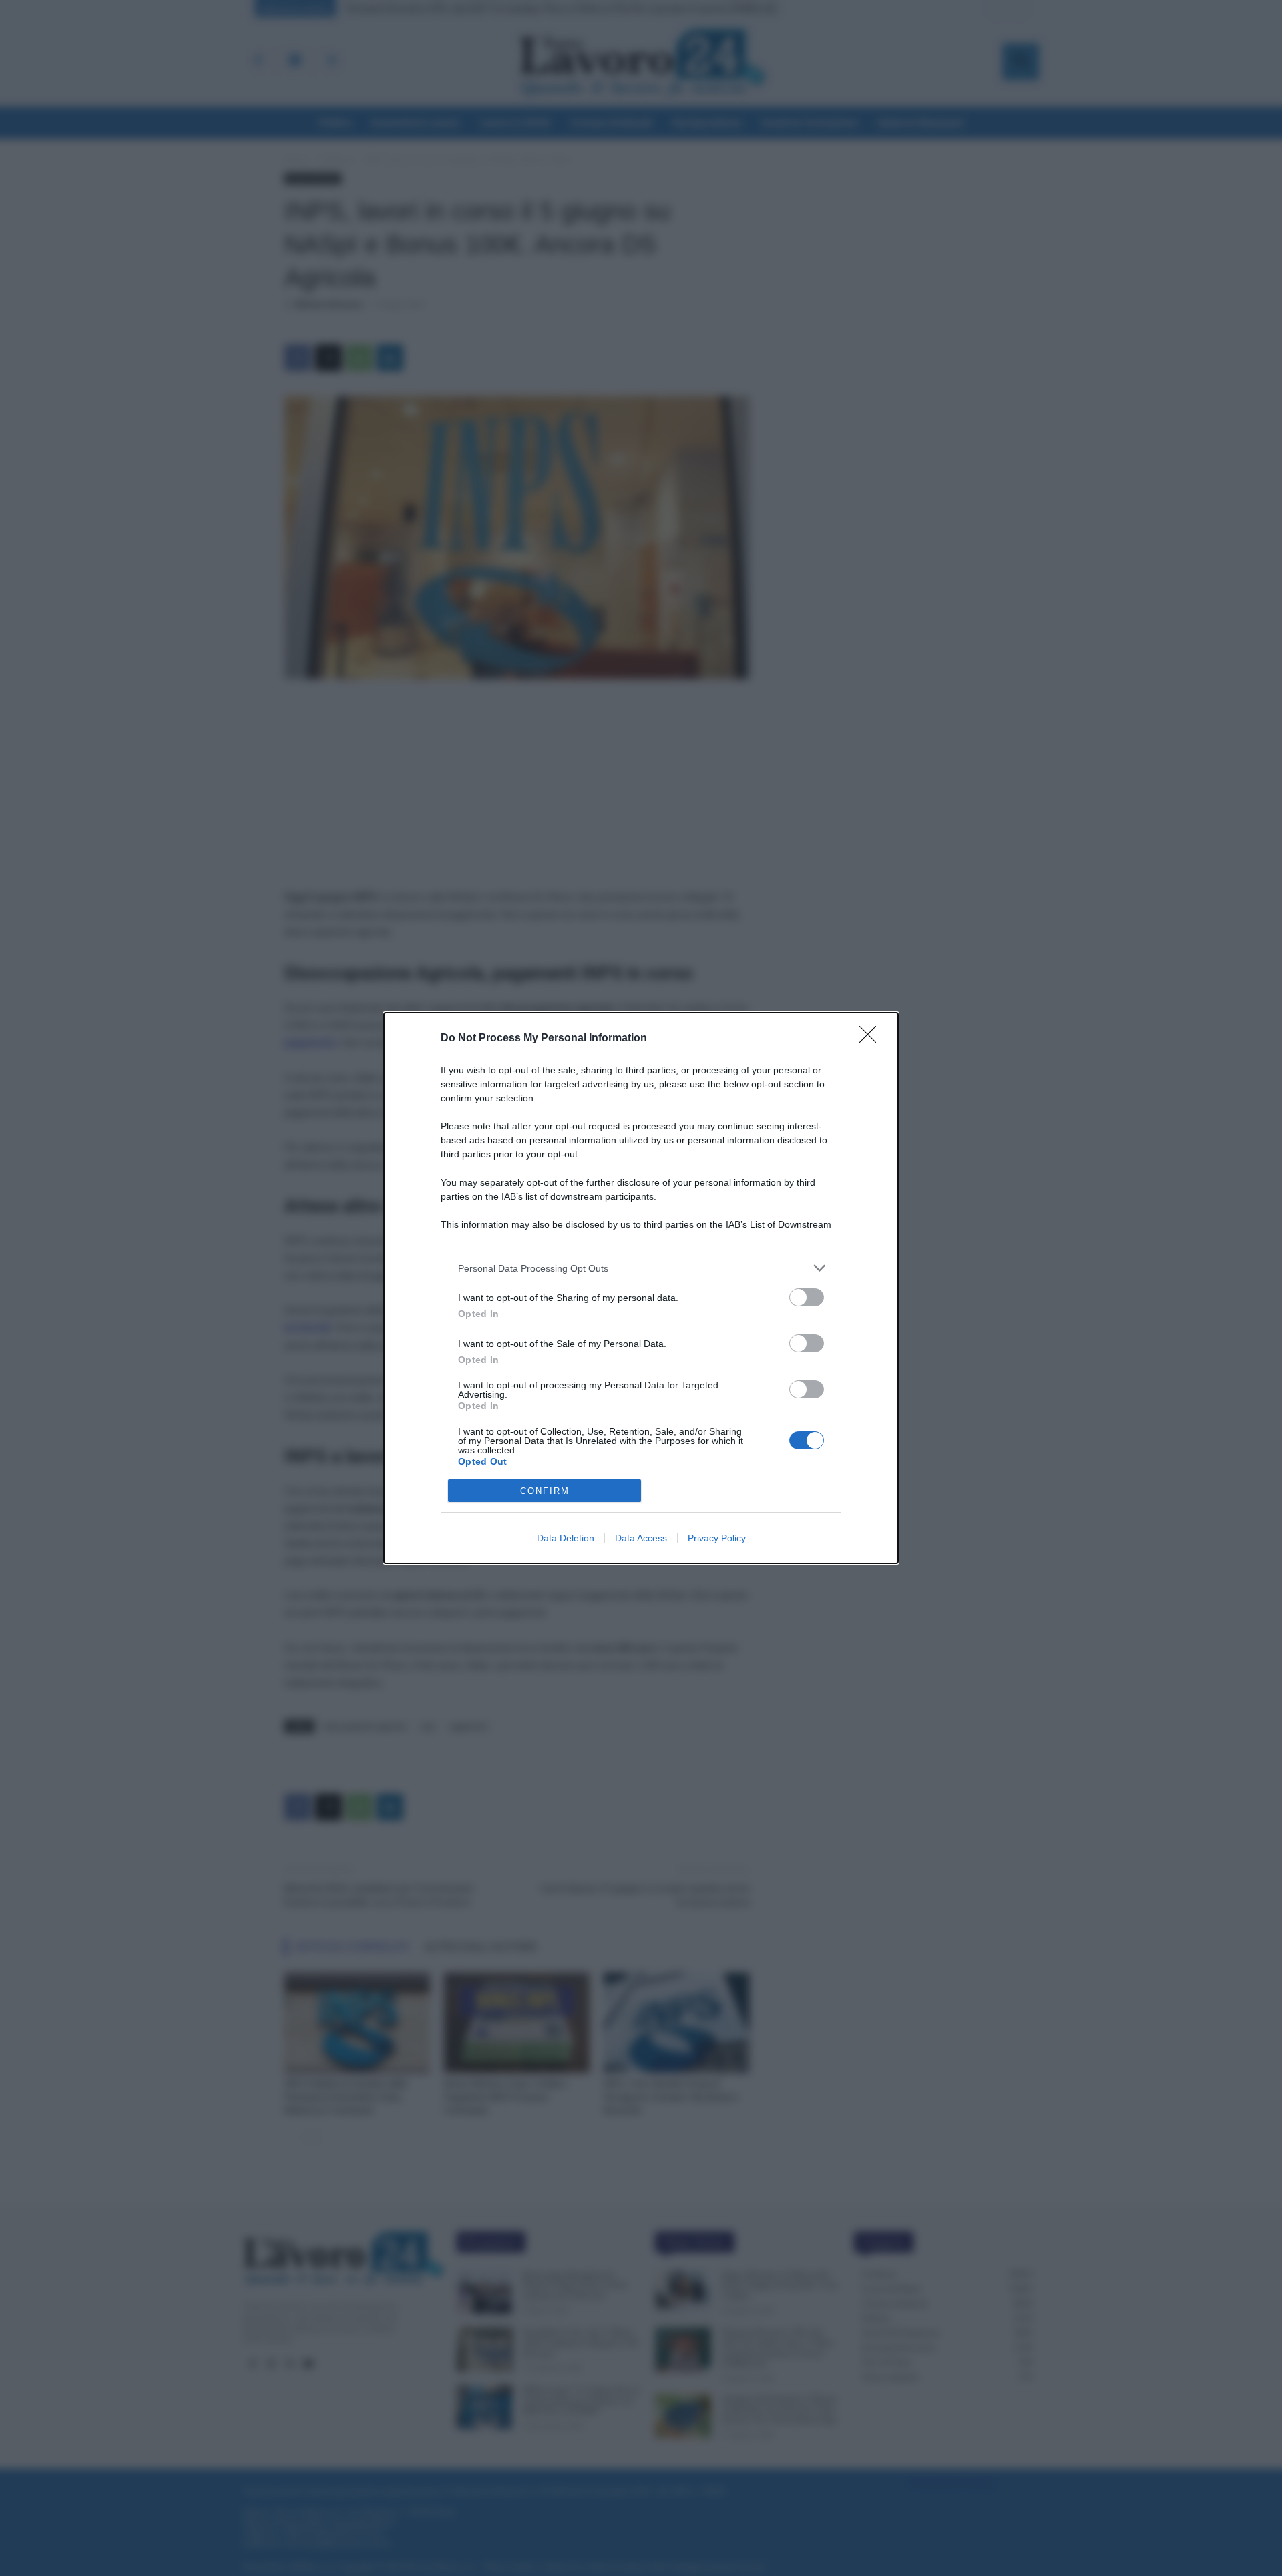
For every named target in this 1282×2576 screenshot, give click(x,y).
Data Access (641, 1538)
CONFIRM (545, 1491)
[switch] (807, 1297)
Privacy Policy (717, 1538)
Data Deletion (566, 1538)
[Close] (872, 1039)
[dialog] (641, 1288)
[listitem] (641, 1268)
